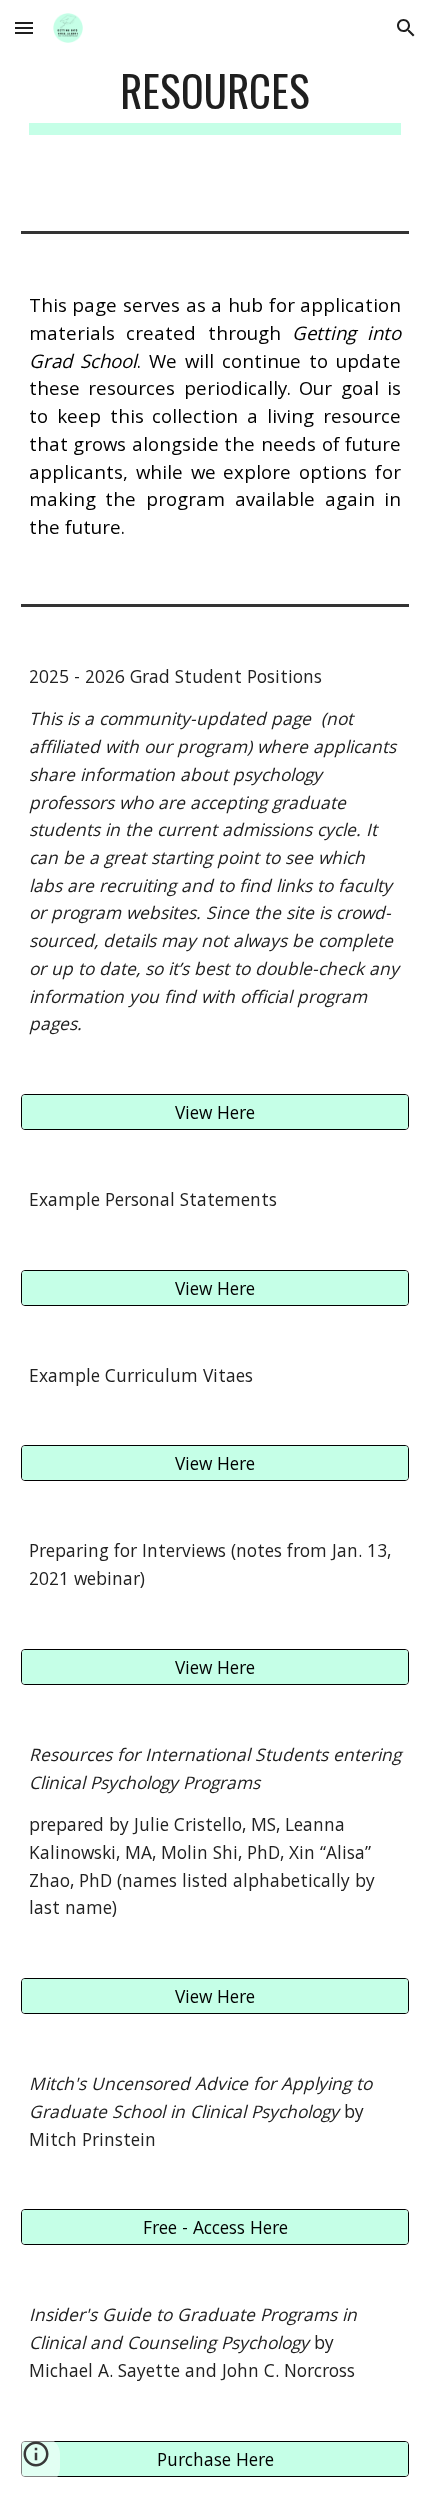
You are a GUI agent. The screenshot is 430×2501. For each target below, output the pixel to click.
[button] (24, 27)
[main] (215, 99)
